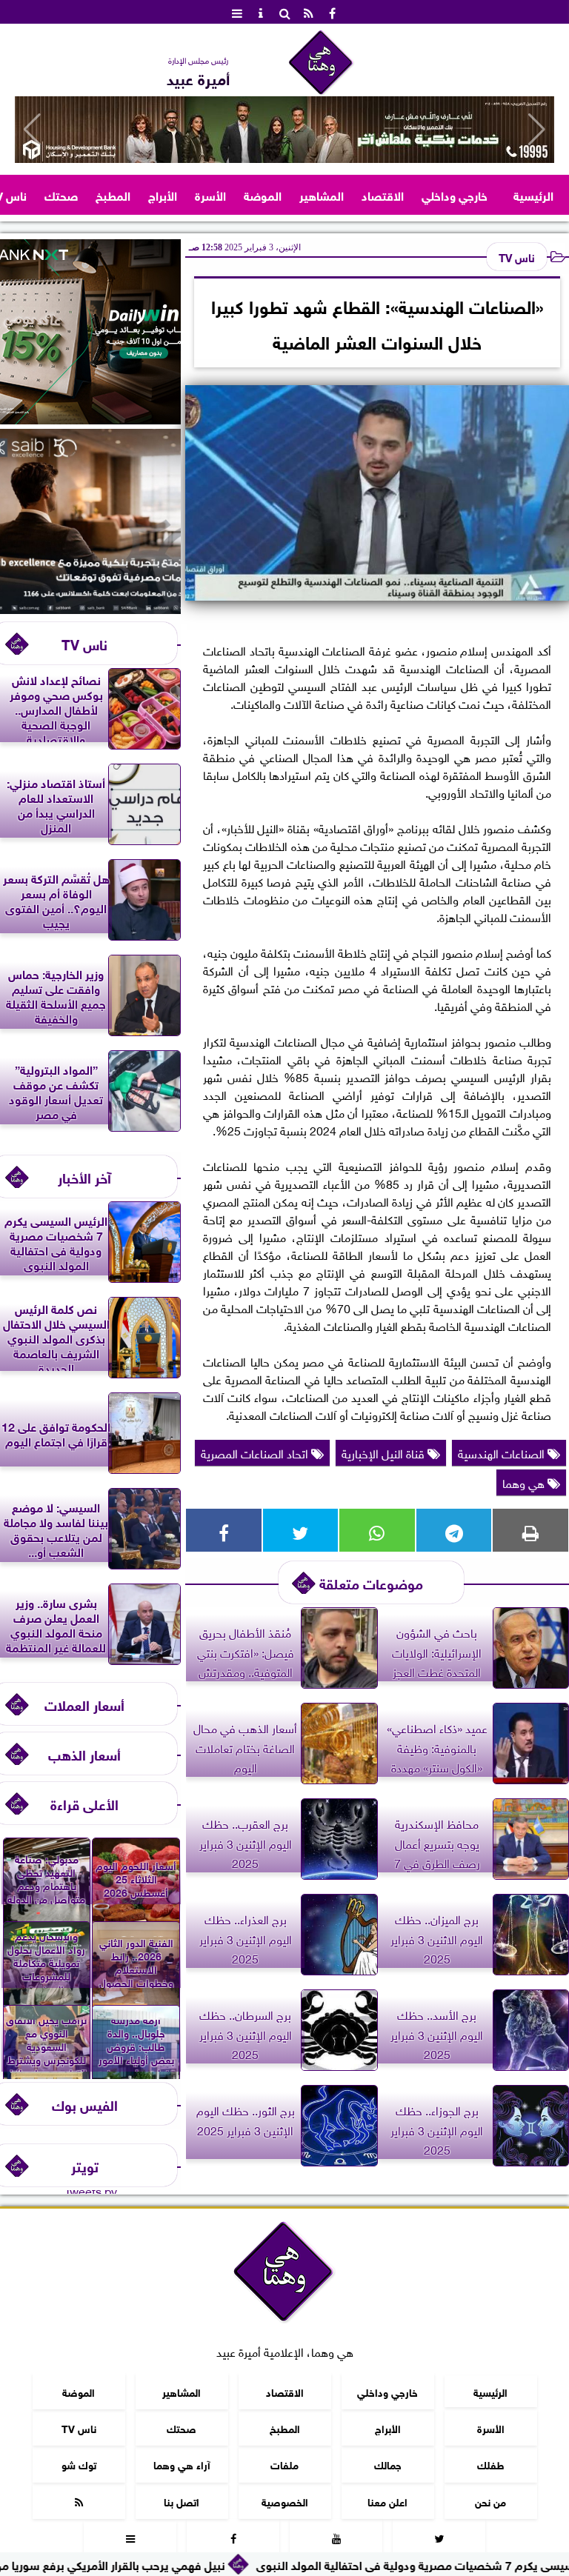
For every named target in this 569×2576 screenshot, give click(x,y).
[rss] (308, 12)
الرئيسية (533, 194)
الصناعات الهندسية (503, 1452)
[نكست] (90, 418)
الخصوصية (285, 2501)
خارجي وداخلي (455, 194)
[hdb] (284, 130)
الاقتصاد (383, 194)
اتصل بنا (182, 2501)
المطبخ (113, 194)
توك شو (79, 2464)
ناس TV (517, 256)
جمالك (388, 2464)
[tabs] (237, 12)
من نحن (490, 2501)
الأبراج (163, 194)
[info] (261, 12)
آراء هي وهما (182, 2464)
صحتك (61, 194)
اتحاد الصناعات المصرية (256, 1452)
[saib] (90, 608)
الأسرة (210, 194)
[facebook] (332, 12)
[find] (284, 12)
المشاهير (322, 194)
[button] (32, 130)
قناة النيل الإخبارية (385, 1452)
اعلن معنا (387, 2501)
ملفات (284, 2464)
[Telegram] (454, 1530)
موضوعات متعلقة (371, 1582)
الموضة (263, 194)
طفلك (491, 2464)
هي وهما (525, 1482)
